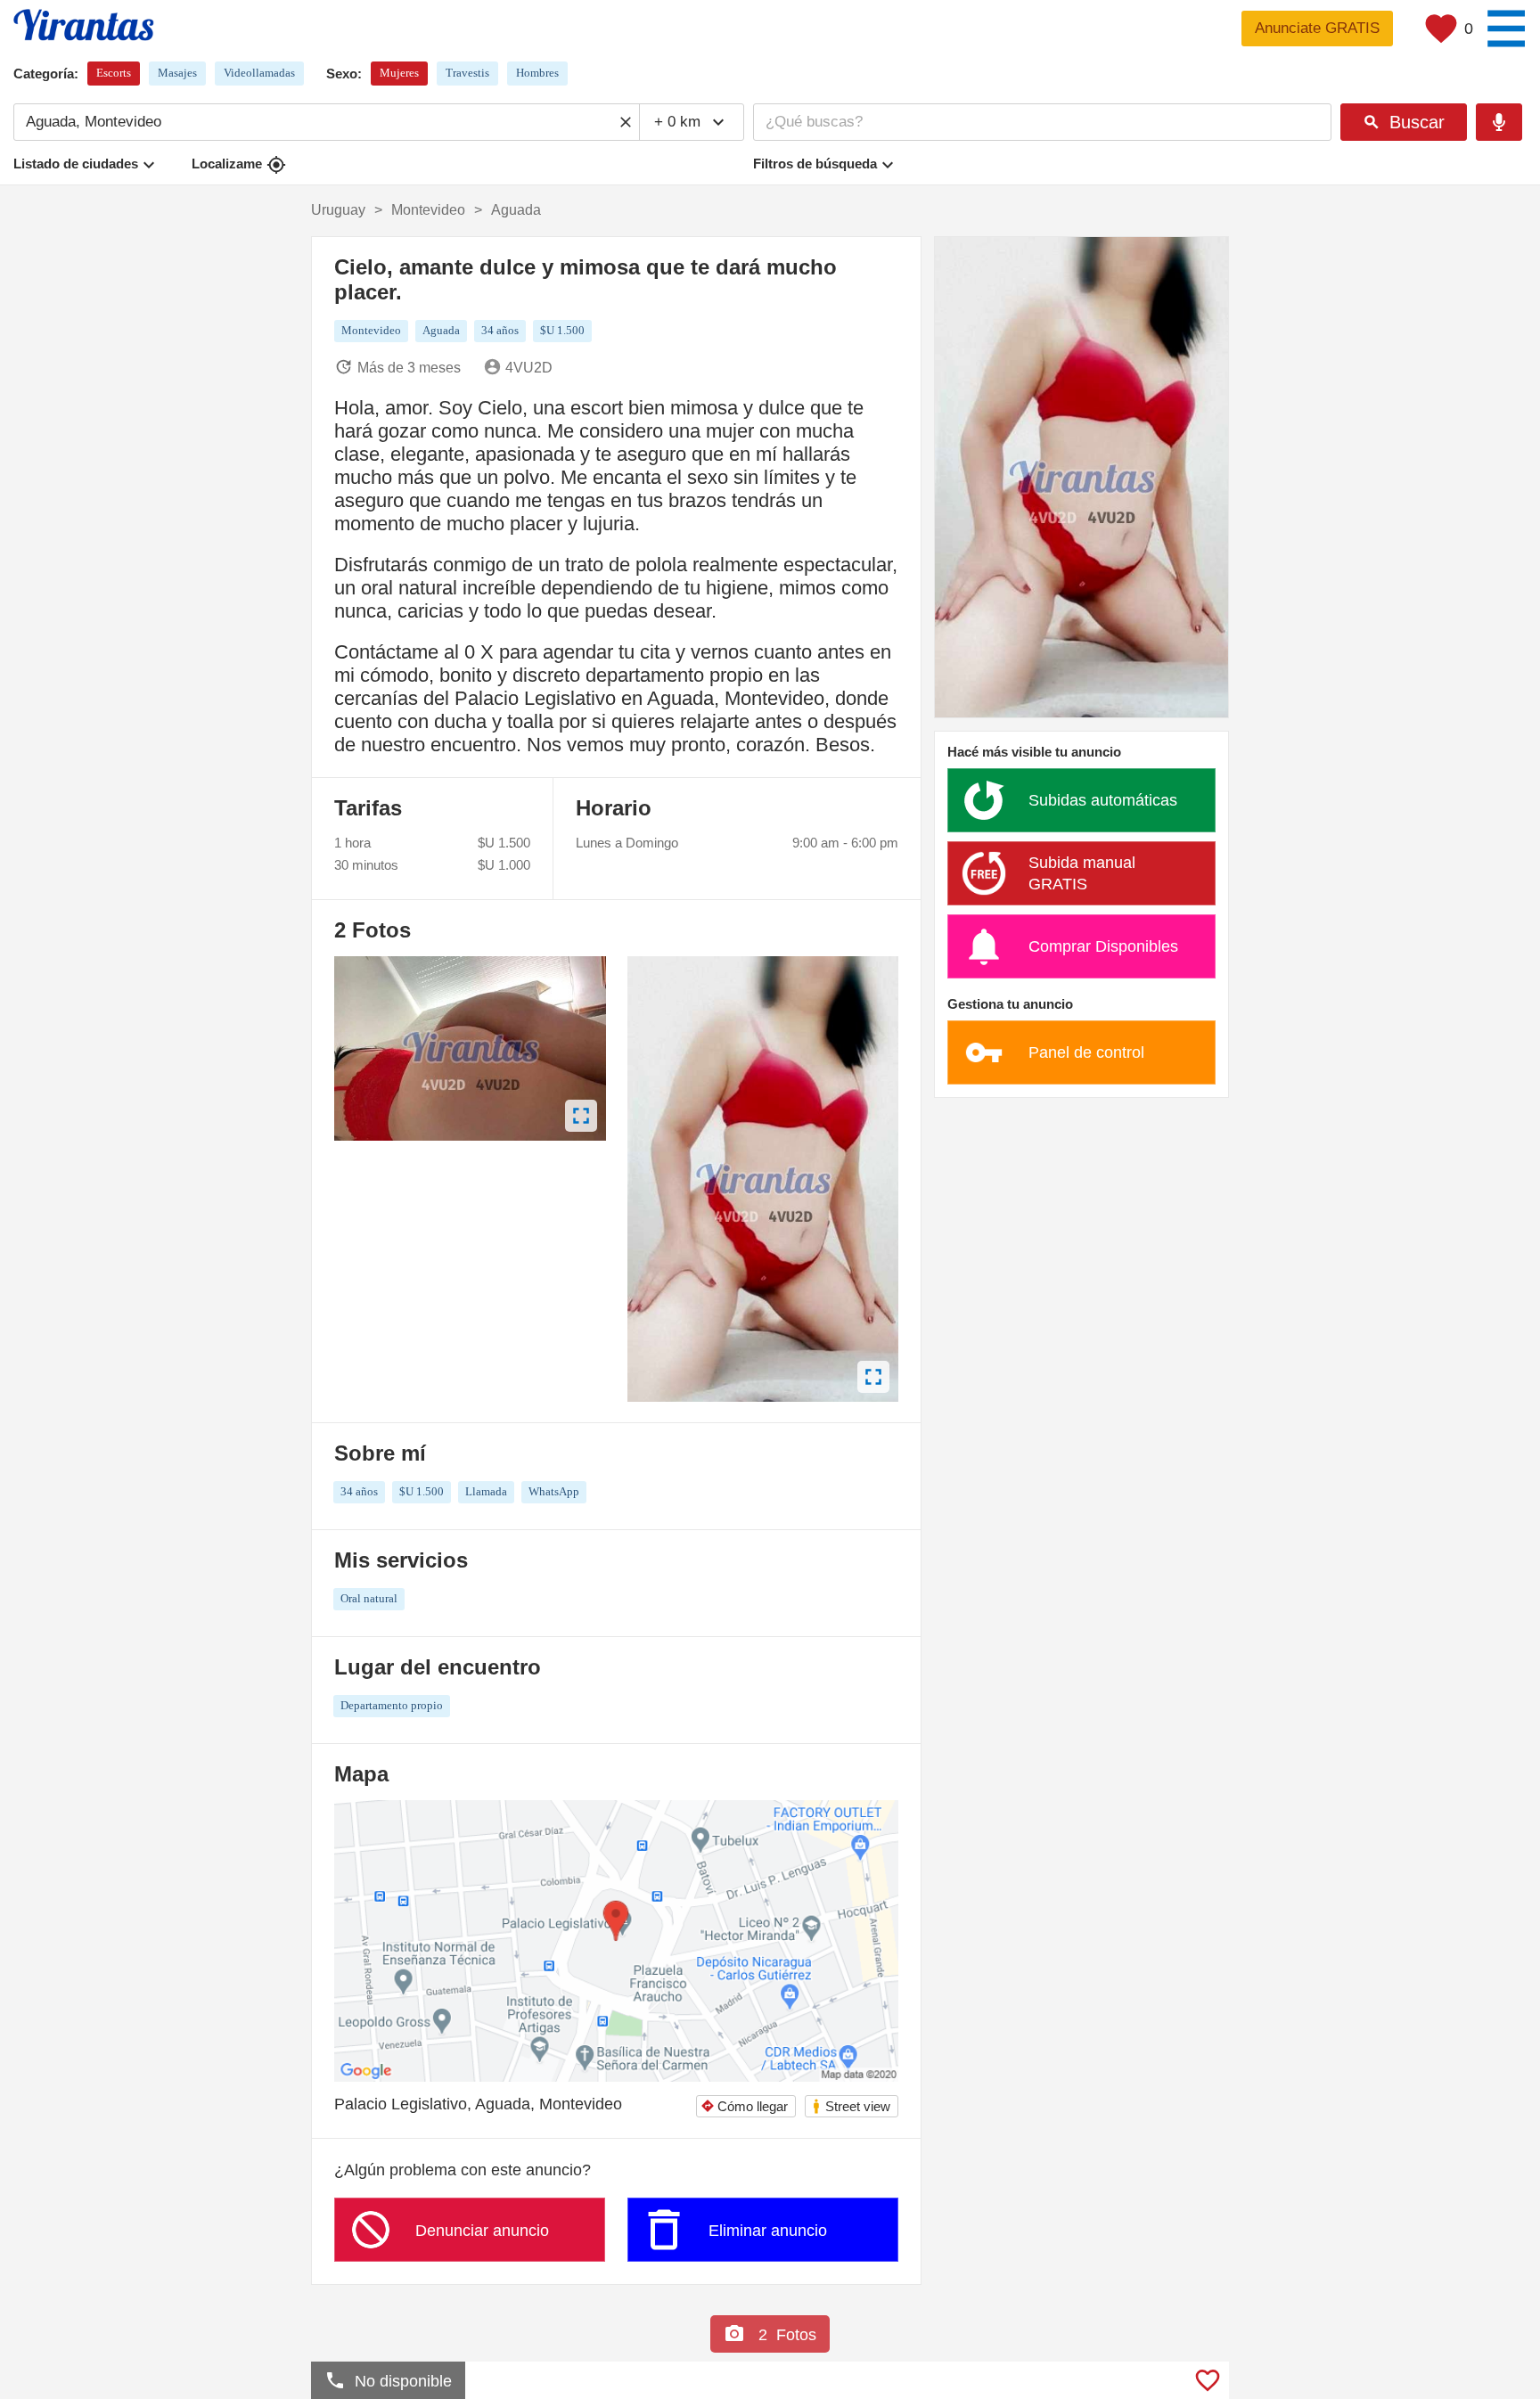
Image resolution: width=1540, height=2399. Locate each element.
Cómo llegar (744, 2106)
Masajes (177, 73)
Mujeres (399, 73)
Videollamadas (259, 73)
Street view (851, 2106)
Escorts (114, 73)
